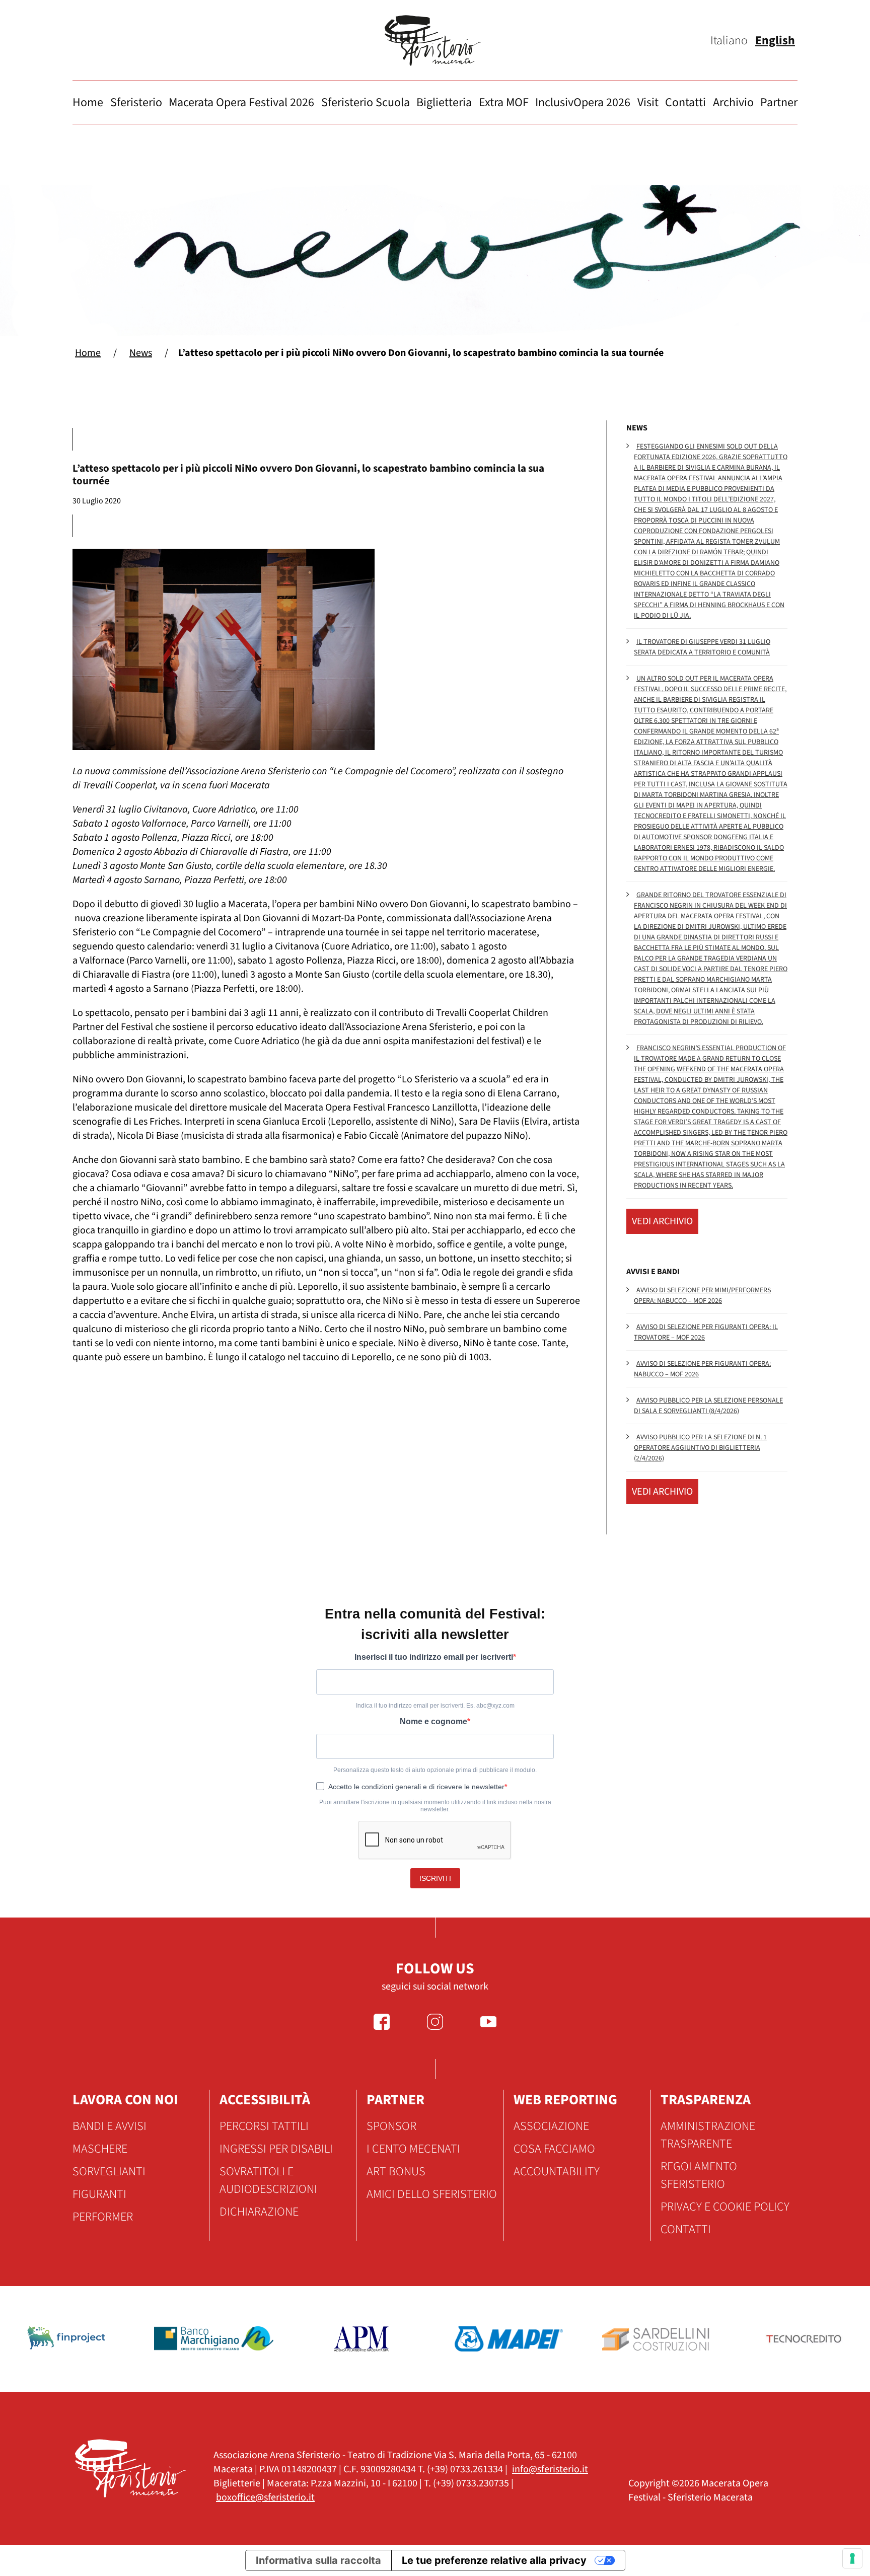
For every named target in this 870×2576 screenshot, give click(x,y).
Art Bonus (396, 2172)
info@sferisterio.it (550, 2469)
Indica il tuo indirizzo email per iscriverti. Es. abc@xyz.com (435, 1706)
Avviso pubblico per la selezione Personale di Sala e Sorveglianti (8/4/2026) (708, 1406)
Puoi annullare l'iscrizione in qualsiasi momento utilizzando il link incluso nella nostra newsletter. (435, 1806)
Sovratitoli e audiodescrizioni (268, 2180)
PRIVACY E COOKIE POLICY (725, 2207)
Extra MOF (504, 102)
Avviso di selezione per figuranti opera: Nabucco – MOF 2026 (702, 1369)
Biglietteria (444, 102)
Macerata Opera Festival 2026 (241, 102)
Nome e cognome (433, 1721)
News (141, 353)
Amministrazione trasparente (708, 2135)
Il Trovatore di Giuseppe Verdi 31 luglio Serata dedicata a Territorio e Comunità (702, 647)
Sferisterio (136, 102)
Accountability (557, 2172)
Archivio (733, 102)
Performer (103, 2217)
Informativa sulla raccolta (318, 2560)
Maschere (100, 2149)
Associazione (551, 2126)
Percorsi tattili (264, 2126)
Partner (779, 102)
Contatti (685, 102)
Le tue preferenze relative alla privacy (494, 2560)
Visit (648, 102)
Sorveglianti (109, 2172)
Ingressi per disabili (276, 2149)
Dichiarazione (259, 2212)
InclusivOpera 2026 (583, 102)
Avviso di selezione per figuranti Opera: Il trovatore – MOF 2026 (706, 1332)
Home (88, 102)
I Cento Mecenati (413, 2149)
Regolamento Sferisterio (699, 2175)
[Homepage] (435, 41)
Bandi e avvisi (110, 2126)
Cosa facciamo (554, 2149)
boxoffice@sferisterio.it (265, 2497)
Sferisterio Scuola (366, 102)
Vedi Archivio (662, 1221)
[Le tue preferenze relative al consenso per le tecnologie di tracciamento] (852, 2558)
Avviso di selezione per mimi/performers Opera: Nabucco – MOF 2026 (702, 1296)
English (775, 41)
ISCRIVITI (435, 1878)
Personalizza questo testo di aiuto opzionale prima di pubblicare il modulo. (435, 1770)
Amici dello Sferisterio (432, 2194)
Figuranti (99, 2194)
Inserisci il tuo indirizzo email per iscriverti (434, 1657)
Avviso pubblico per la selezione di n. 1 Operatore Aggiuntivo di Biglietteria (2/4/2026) (700, 1448)
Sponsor (391, 2126)
